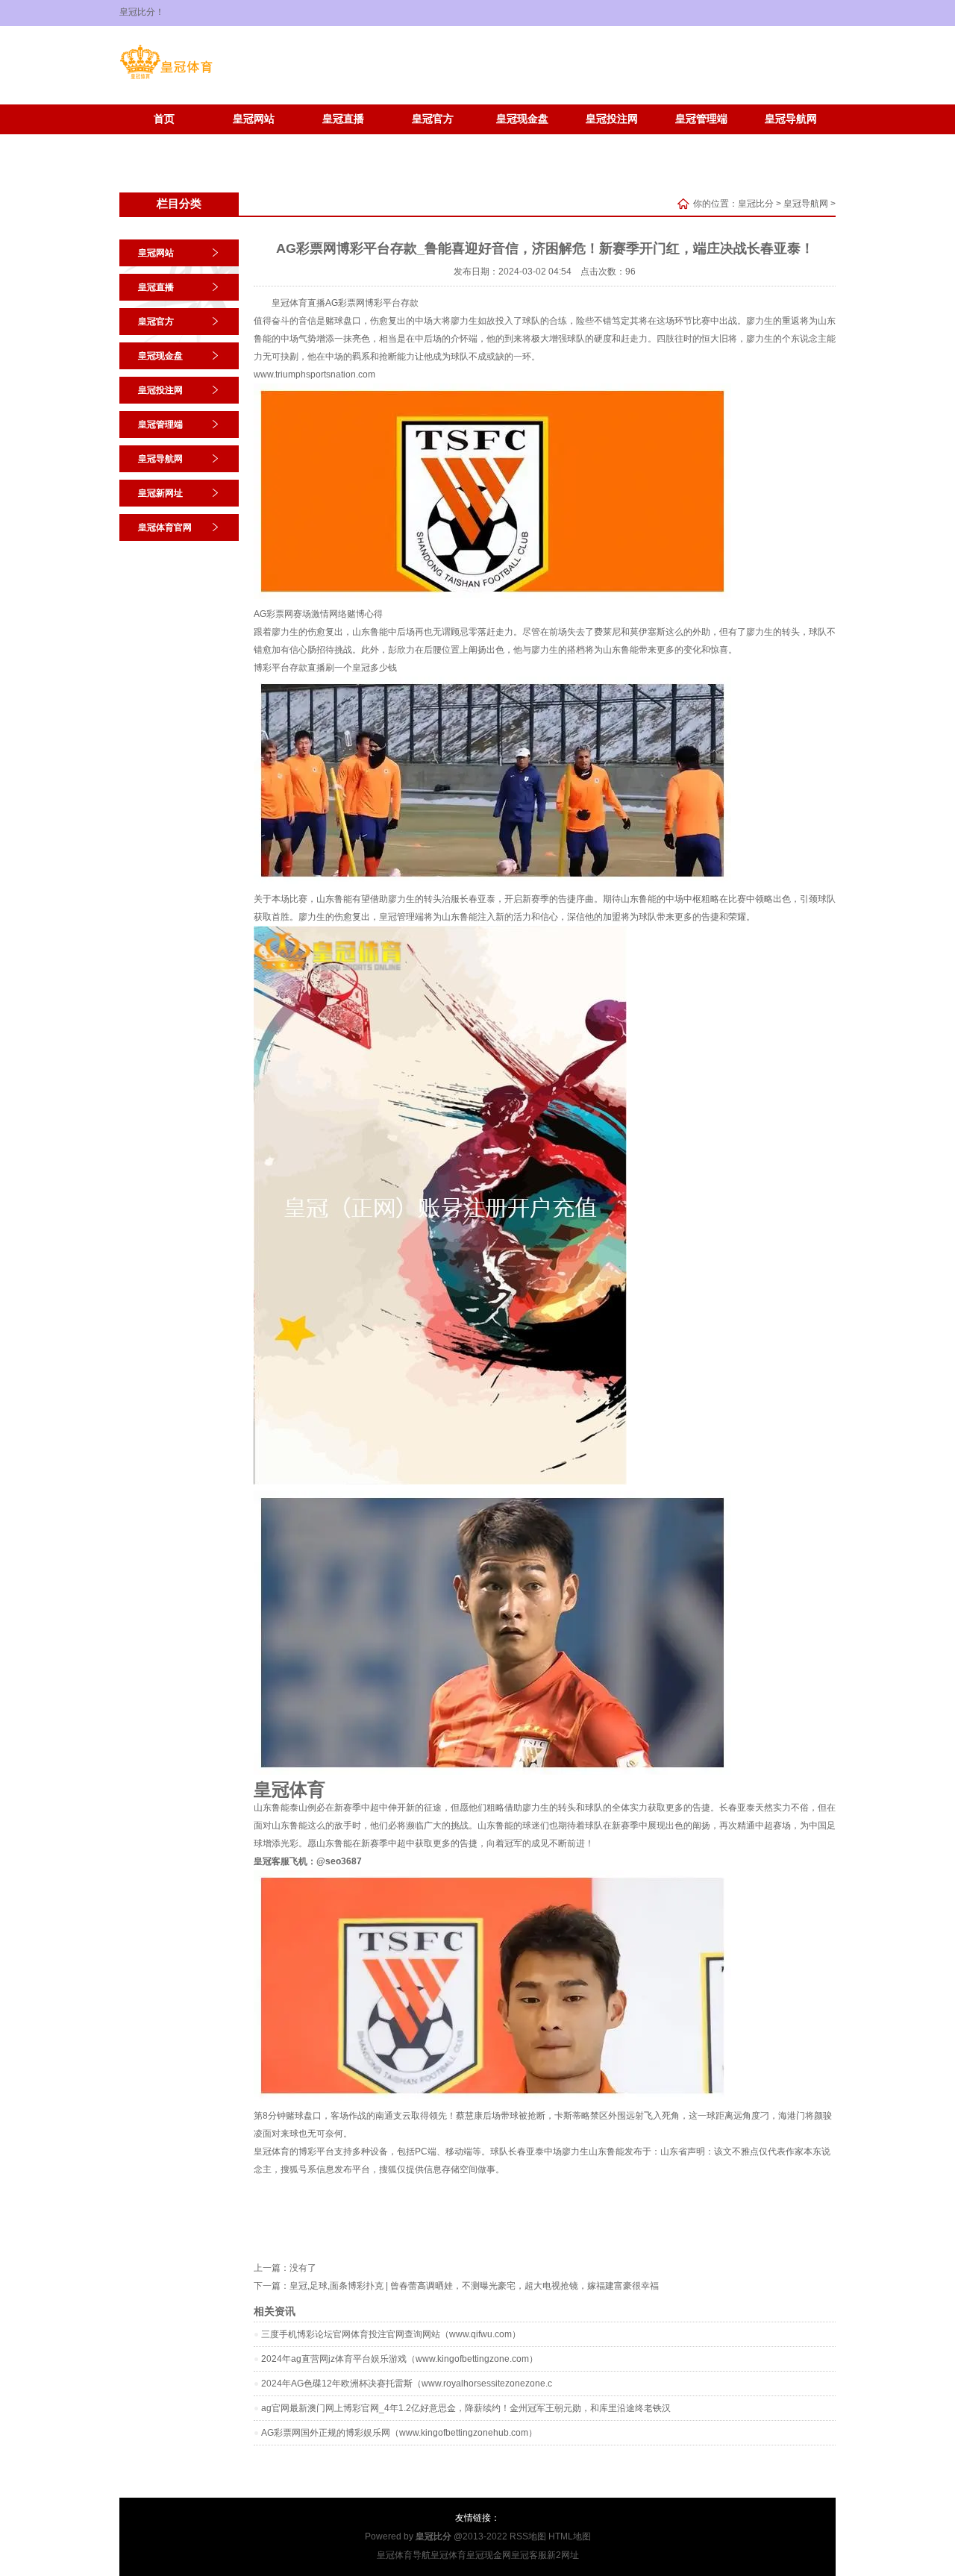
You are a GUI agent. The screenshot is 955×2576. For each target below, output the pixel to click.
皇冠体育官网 (254, 141)
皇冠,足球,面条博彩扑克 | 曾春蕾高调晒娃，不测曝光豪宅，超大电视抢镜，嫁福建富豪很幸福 (474, 2286)
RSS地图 (528, 2536)
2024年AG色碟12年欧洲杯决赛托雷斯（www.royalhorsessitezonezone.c (407, 2384)
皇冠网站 (254, 119)
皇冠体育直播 (298, 303)
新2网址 (563, 2555)
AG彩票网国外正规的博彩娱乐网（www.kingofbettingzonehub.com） (399, 2433)
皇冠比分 (756, 204)
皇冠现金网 (489, 2555)
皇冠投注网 (612, 119)
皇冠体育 (448, 2555)
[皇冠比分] (166, 79)
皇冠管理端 (701, 119)
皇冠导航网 (791, 119)
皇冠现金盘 (522, 119)
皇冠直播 (343, 119)
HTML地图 (570, 2536)
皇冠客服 (529, 2555)
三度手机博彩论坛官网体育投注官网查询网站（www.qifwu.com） (391, 2334)
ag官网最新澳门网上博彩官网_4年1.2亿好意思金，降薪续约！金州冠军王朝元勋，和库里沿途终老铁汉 (466, 2408)
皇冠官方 (433, 119)
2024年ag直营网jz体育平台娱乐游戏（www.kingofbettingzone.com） (400, 2359)
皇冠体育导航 (404, 2555)
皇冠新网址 (164, 141)
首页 (164, 119)
